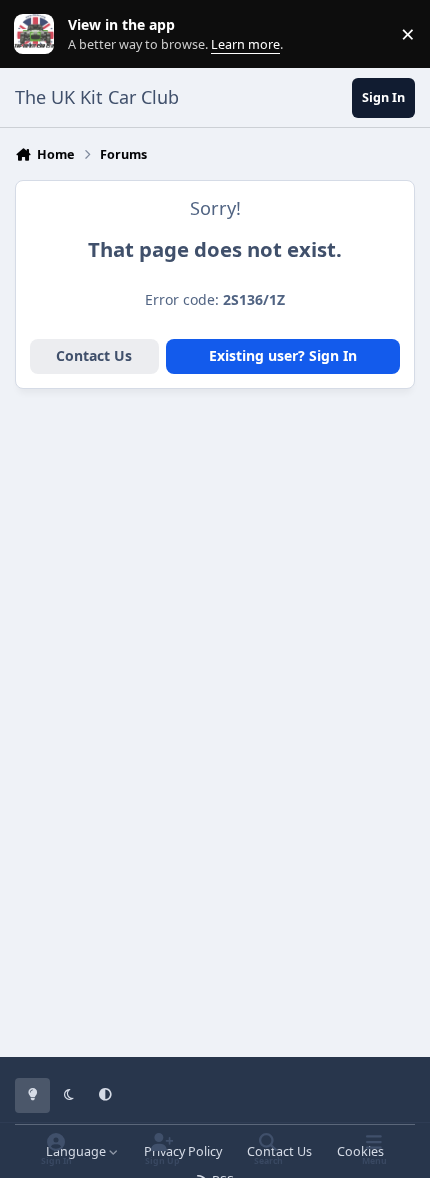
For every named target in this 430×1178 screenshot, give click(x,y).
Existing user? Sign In (283, 355)
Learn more (38, 34)
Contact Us (94, 355)
